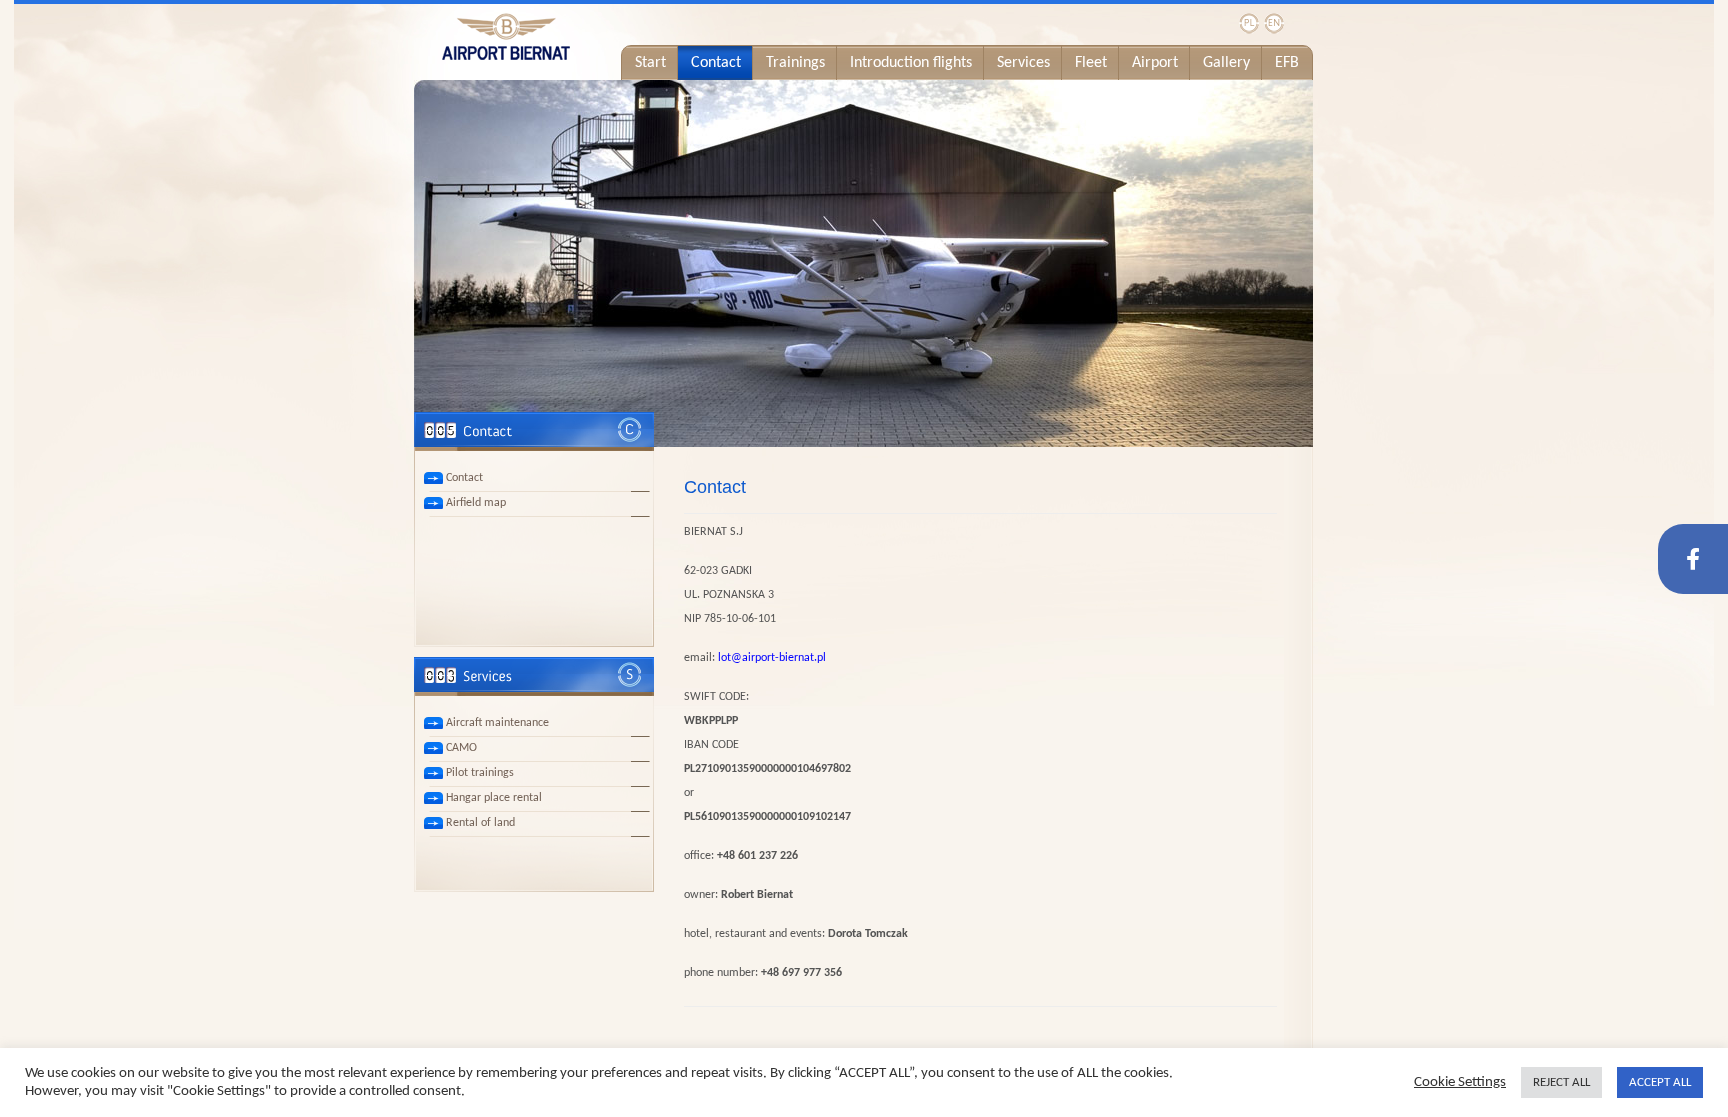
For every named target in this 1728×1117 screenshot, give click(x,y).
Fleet (1091, 63)
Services (1023, 63)
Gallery (1226, 63)
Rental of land (480, 823)
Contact (716, 63)
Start (650, 63)
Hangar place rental (494, 798)
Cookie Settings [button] (1460, 1082)
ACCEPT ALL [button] (1660, 1082)
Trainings (795, 63)
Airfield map (476, 503)
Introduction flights (911, 63)
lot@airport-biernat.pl (772, 658)
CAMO (461, 748)
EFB (1287, 63)
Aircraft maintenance (497, 723)
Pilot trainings (480, 773)
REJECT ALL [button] (1561, 1082)
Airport (1155, 63)
